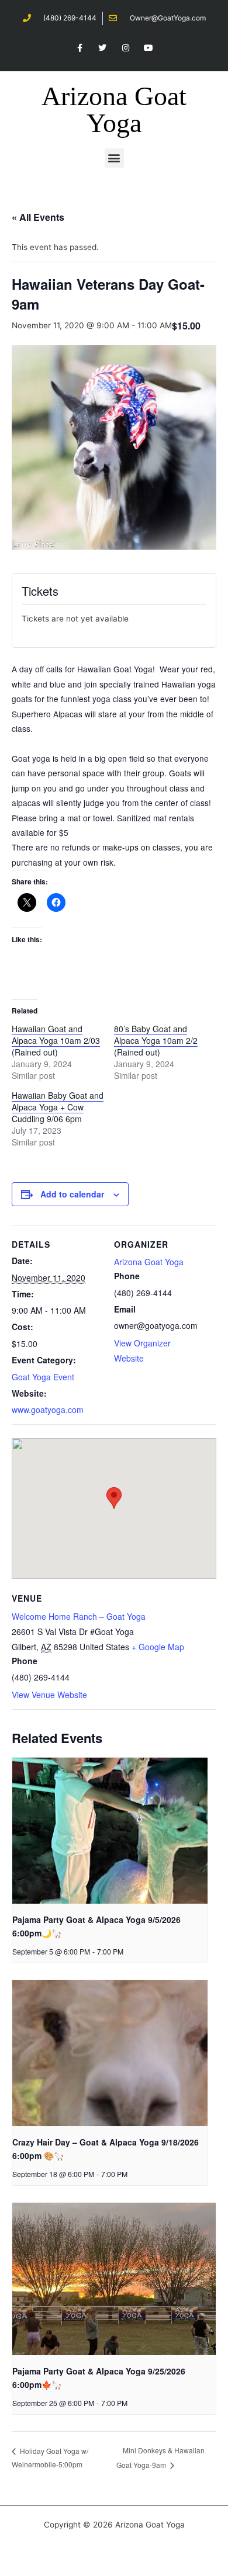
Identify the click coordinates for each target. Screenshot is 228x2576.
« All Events (38, 217)
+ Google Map (158, 1647)
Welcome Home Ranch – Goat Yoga (79, 1616)
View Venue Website (49, 1695)
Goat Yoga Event (43, 1377)
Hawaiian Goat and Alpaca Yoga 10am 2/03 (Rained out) (56, 1040)
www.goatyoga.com (48, 1409)
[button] (114, 158)
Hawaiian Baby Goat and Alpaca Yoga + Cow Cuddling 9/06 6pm (58, 1107)
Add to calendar (72, 1194)
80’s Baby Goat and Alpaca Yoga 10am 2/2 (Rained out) (156, 1040)
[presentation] (110, 1831)
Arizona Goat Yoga (114, 110)
